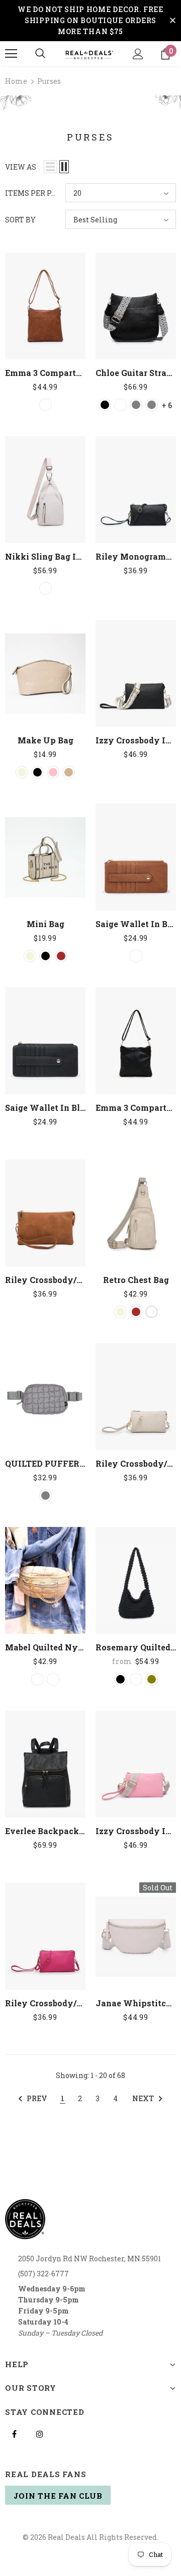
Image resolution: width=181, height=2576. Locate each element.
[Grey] (46, 1496)
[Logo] (89, 54)
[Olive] (152, 1679)
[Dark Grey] (136, 405)
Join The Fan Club (58, 2496)
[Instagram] (40, 2433)
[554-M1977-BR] (120, 405)
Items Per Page (31, 193)
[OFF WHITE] (37, 1679)
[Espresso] (136, 1679)
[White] (152, 1312)
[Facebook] (14, 2433)
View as (21, 167)
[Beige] (22, 772)
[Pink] (53, 772)
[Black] (105, 405)
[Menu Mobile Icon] (11, 54)
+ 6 (167, 405)
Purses (49, 81)
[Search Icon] (40, 54)
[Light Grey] (152, 405)
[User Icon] (138, 54)
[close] (172, 21)
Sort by (20, 220)
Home (16, 81)
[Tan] (69, 772)
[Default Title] (46, 405)
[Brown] (61, 956)
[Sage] (53, 1679)
